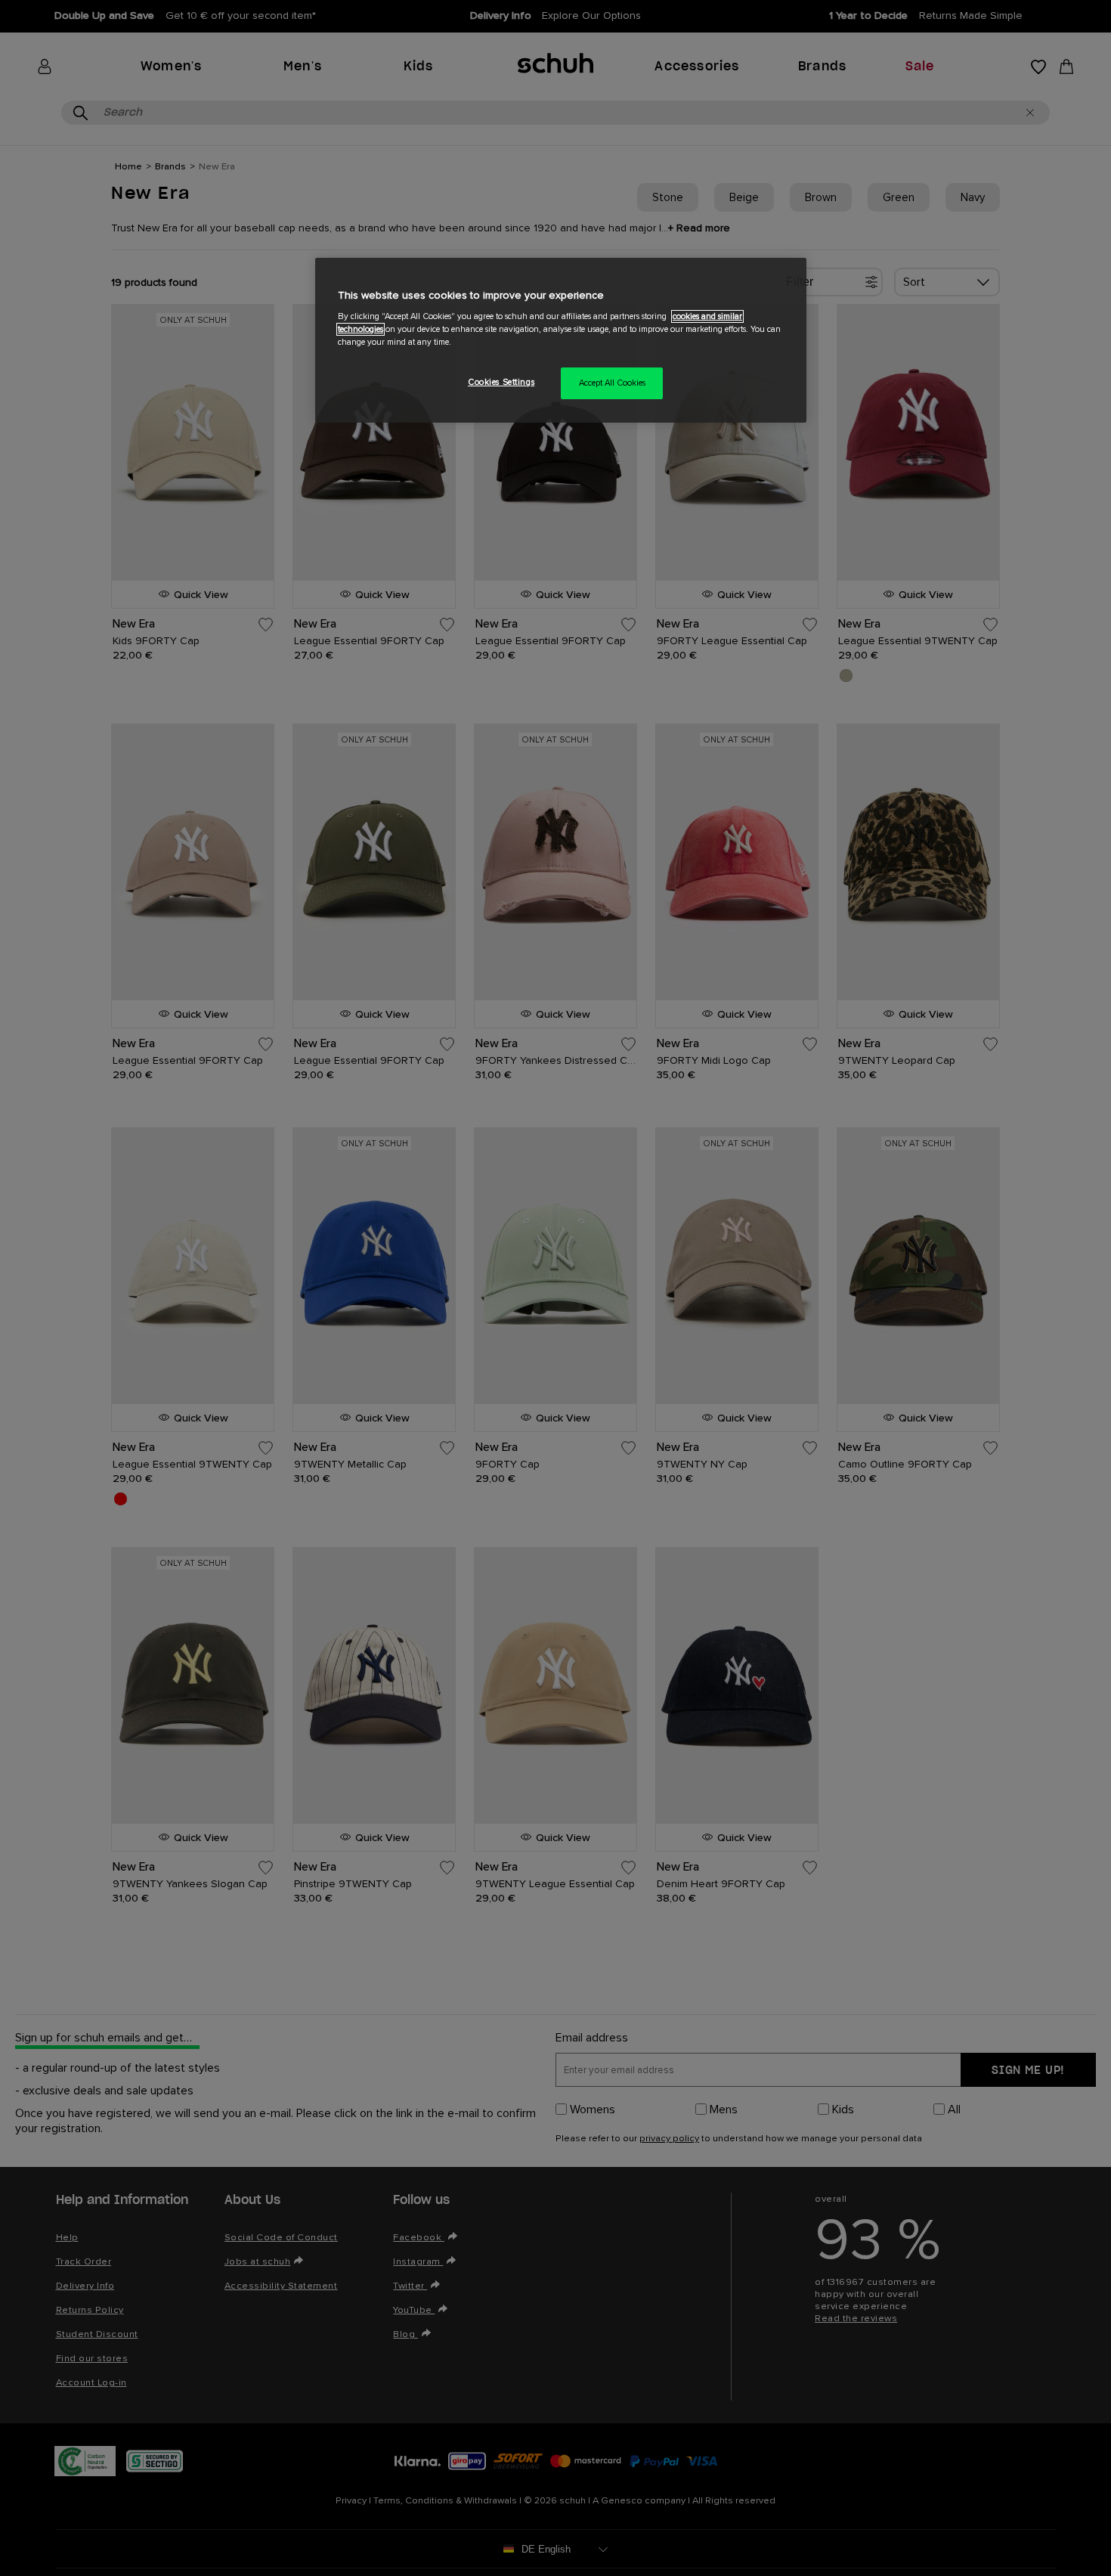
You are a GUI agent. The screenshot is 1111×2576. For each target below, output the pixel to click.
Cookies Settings (501, 382)
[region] (561, 341)
